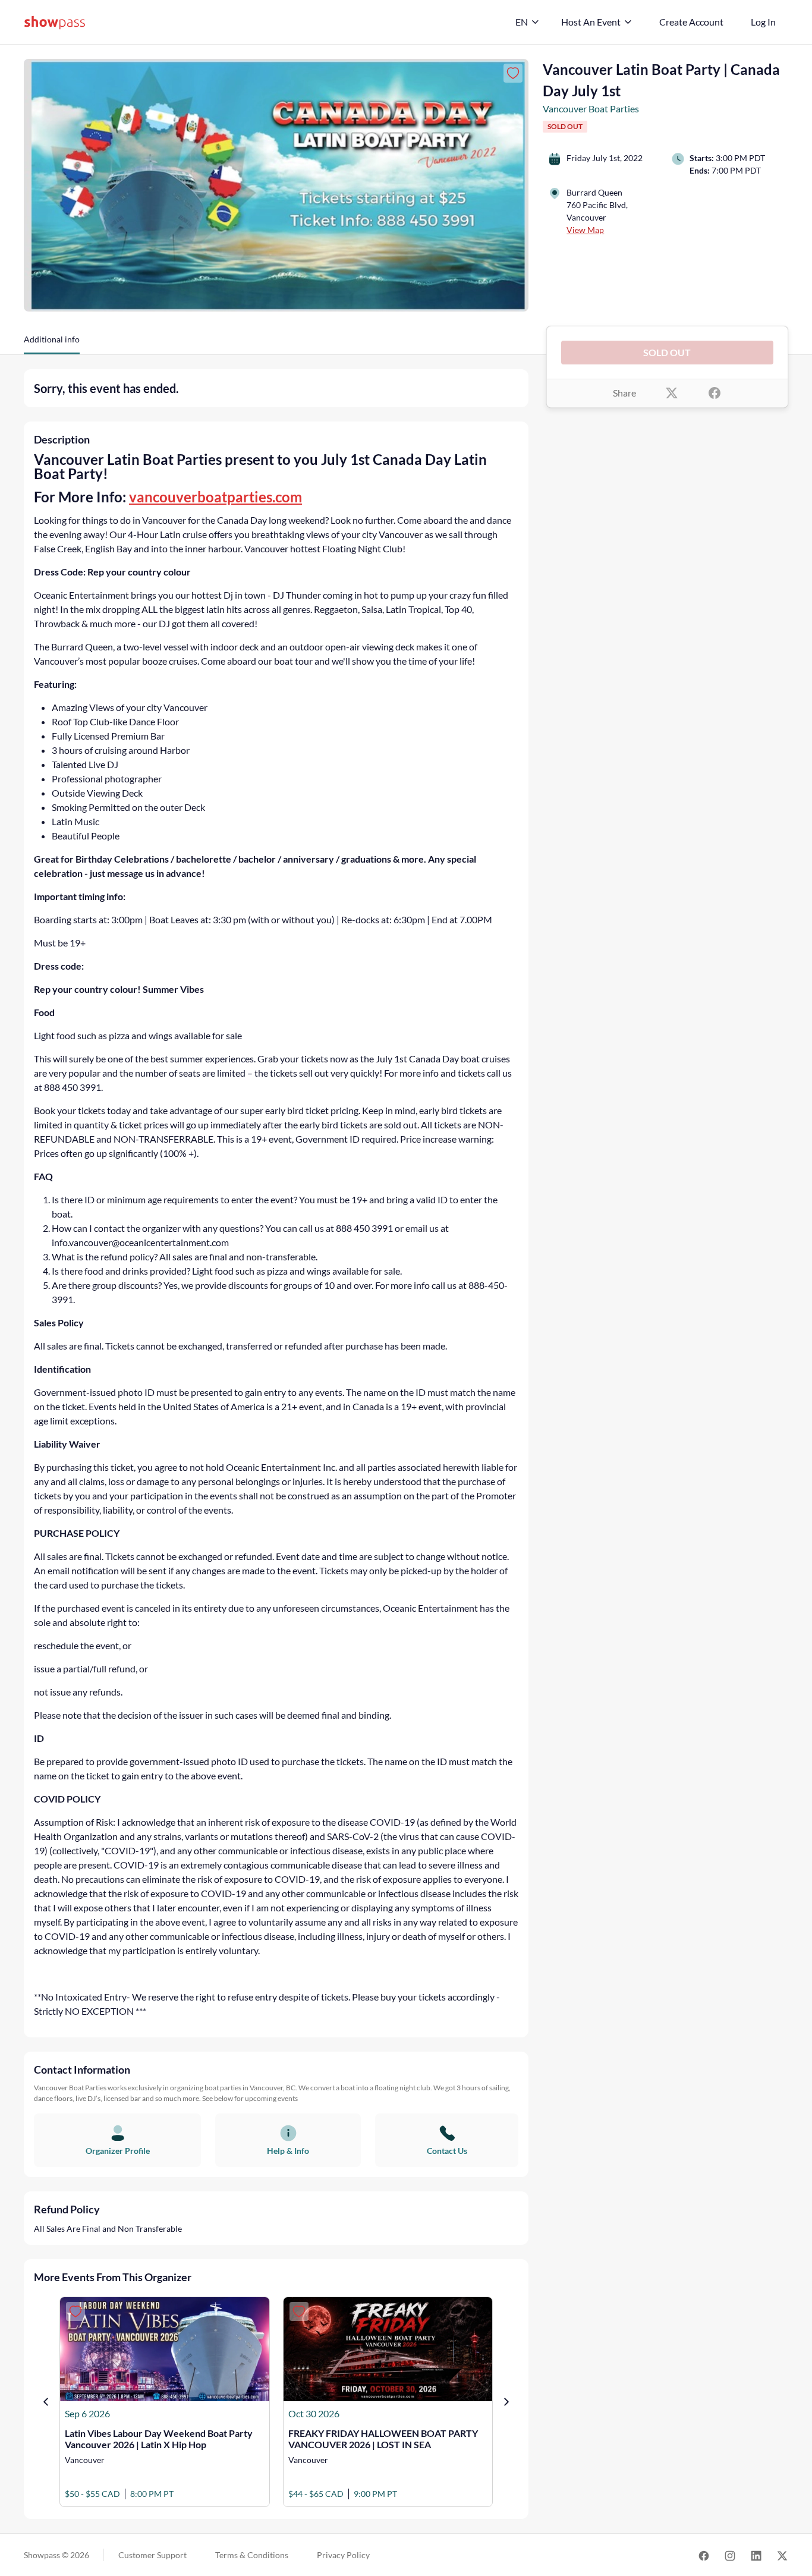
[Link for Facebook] (704, 2555)
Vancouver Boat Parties (591, 108)
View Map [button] (585, 230)
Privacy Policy (343, 2555)
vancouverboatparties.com (215, 497)
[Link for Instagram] (730, 2555)
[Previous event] (46, 2402)
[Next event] (506, 2402)
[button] (52, 344)
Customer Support (152, 2555)
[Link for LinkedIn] (756, 2555)
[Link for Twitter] (782, 2555)
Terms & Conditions (252, 2555)
